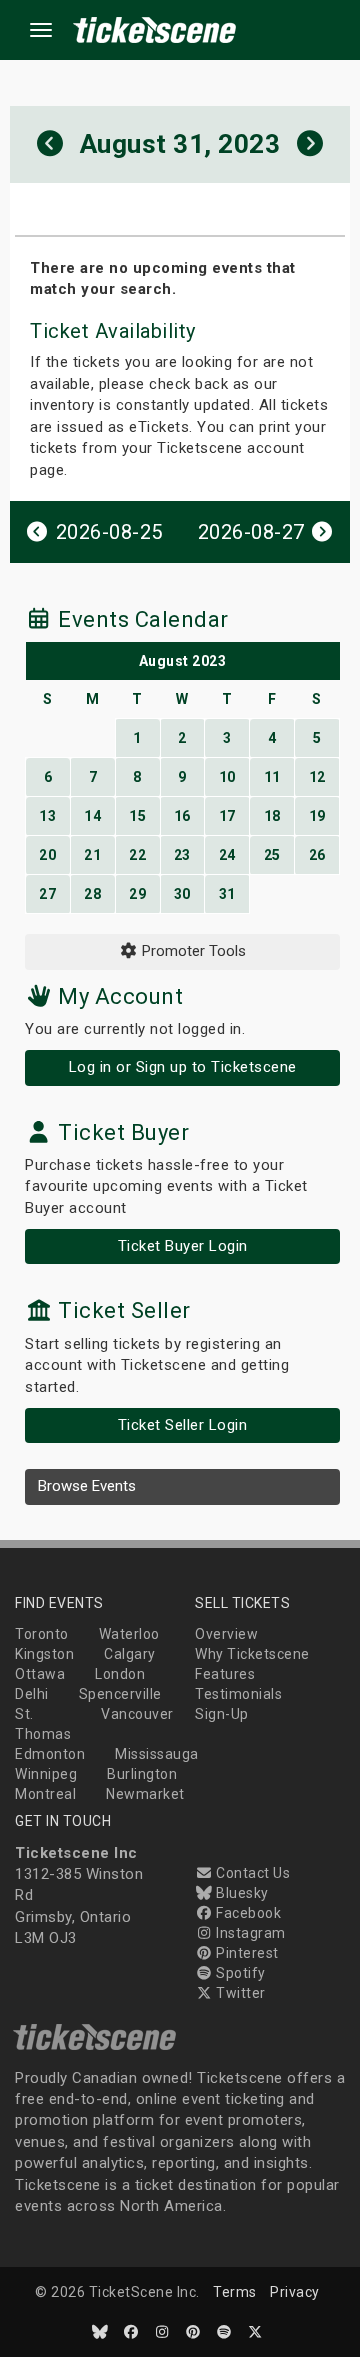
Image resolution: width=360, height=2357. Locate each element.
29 (137, 894)
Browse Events (87, 1486)
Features (225, 1674)
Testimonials (238, 1694)
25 (272, 855)
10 (227, 777)
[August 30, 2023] (50, 144)
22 (137, 855)
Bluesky (241, 1893)
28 (92, 894)
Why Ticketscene (252, 1654)
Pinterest (246, 1953)
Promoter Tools (192, 951)
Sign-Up (222, 1714)
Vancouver (137, 1714)
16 (182, 816)
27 (47, 894)
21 (92, 855)
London (120, 1674)
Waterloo (129, 1634)
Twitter (239, 1993)
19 (317, 816)
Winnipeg (46, 1774)
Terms (235, 2292)
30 (182, 894)
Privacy (295, 2292)
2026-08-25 (106, 532)
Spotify (239, 1973)
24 (227, 855)
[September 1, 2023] (310, 144)
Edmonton (50, 1754)
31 (227, 894)
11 (272, 777)
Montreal (45, 1794)
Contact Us (251, 1873)
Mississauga (157, 1754)
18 (272, 816)
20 (47, 855)
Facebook (247, 1913)
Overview (226, 1634)
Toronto (42, 1634)
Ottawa (40, 1674)
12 (317, 777)
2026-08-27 (254, 532)
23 (182, 855)
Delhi (32, 1694)
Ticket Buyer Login (183, 1246)
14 (92, 816)
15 (137, 816)
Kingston (44, 1654)
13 (47, 816)
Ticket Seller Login (183, 1425)
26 (317, 855)
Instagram (249, 1933)
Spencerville (120, 1694)
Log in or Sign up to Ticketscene (183, 1067)
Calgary (130, 1654)
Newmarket (145, 1794)
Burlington (142, 1774)
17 (227, 816)
